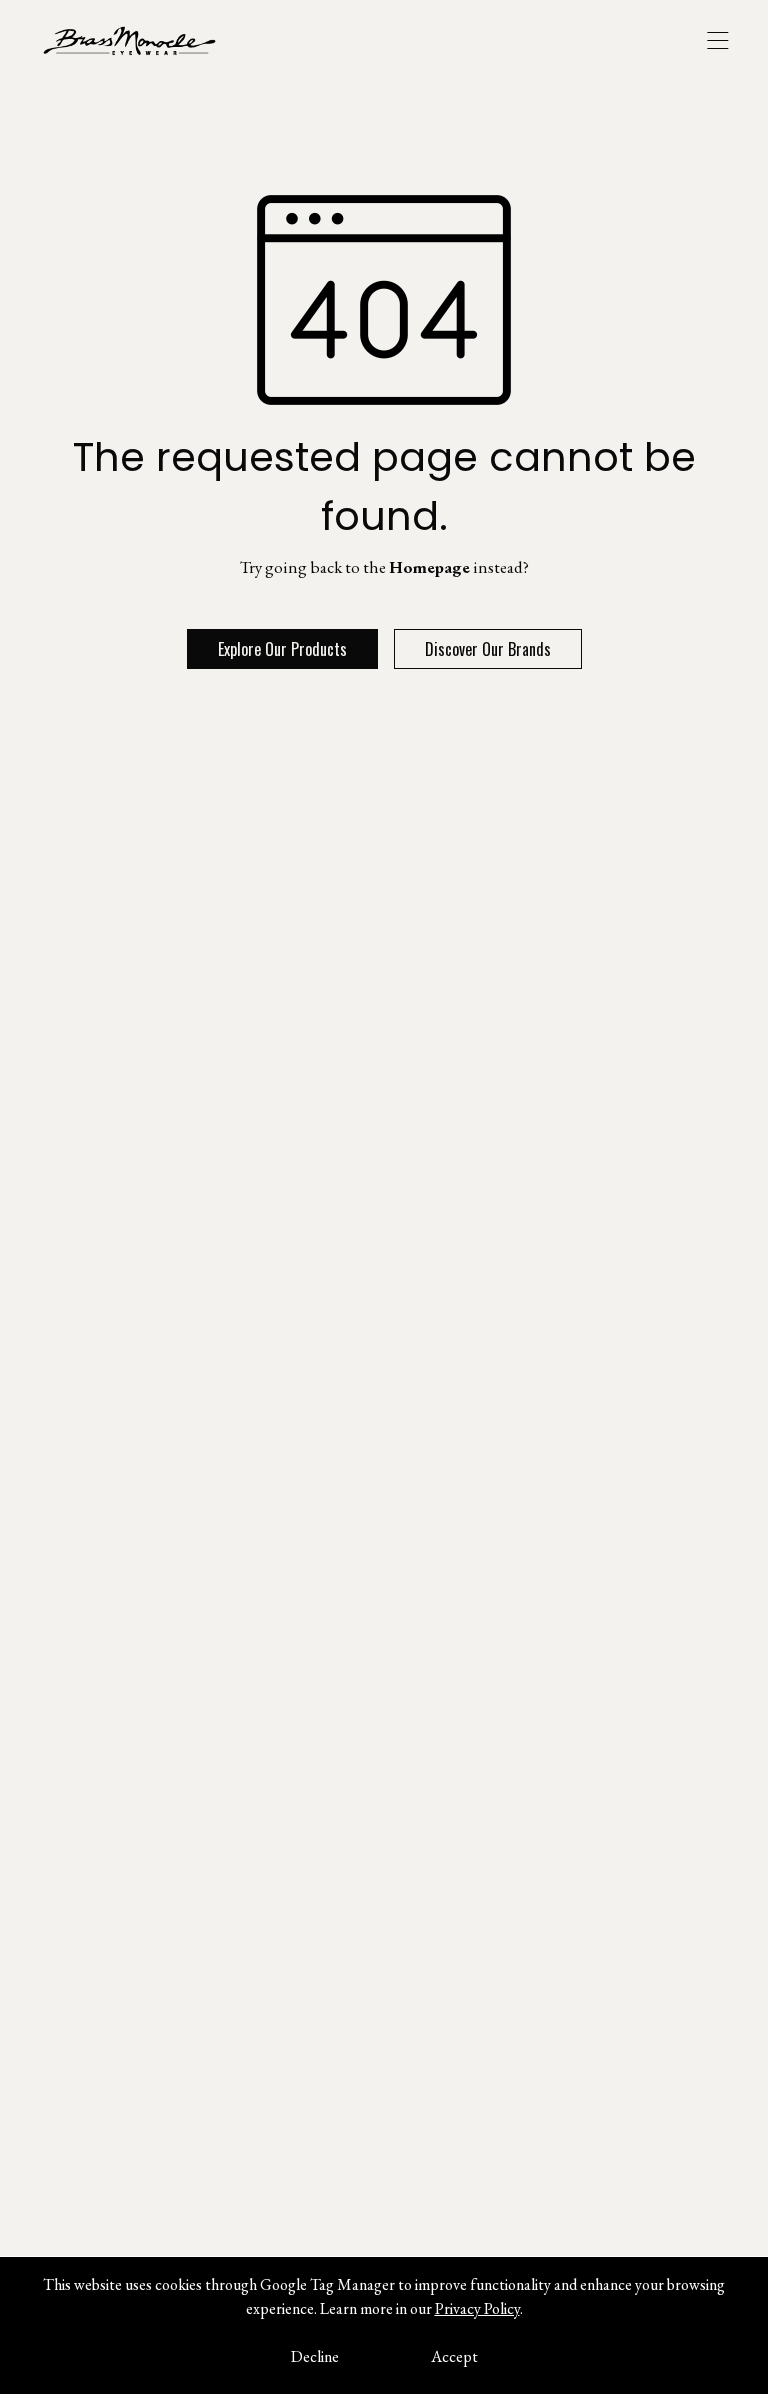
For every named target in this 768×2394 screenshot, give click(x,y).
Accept (454, 2356)
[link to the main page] (144, 40)
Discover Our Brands (488, 649)
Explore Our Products (282, 649)
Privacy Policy (477, 2308)
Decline (315, 2356)
